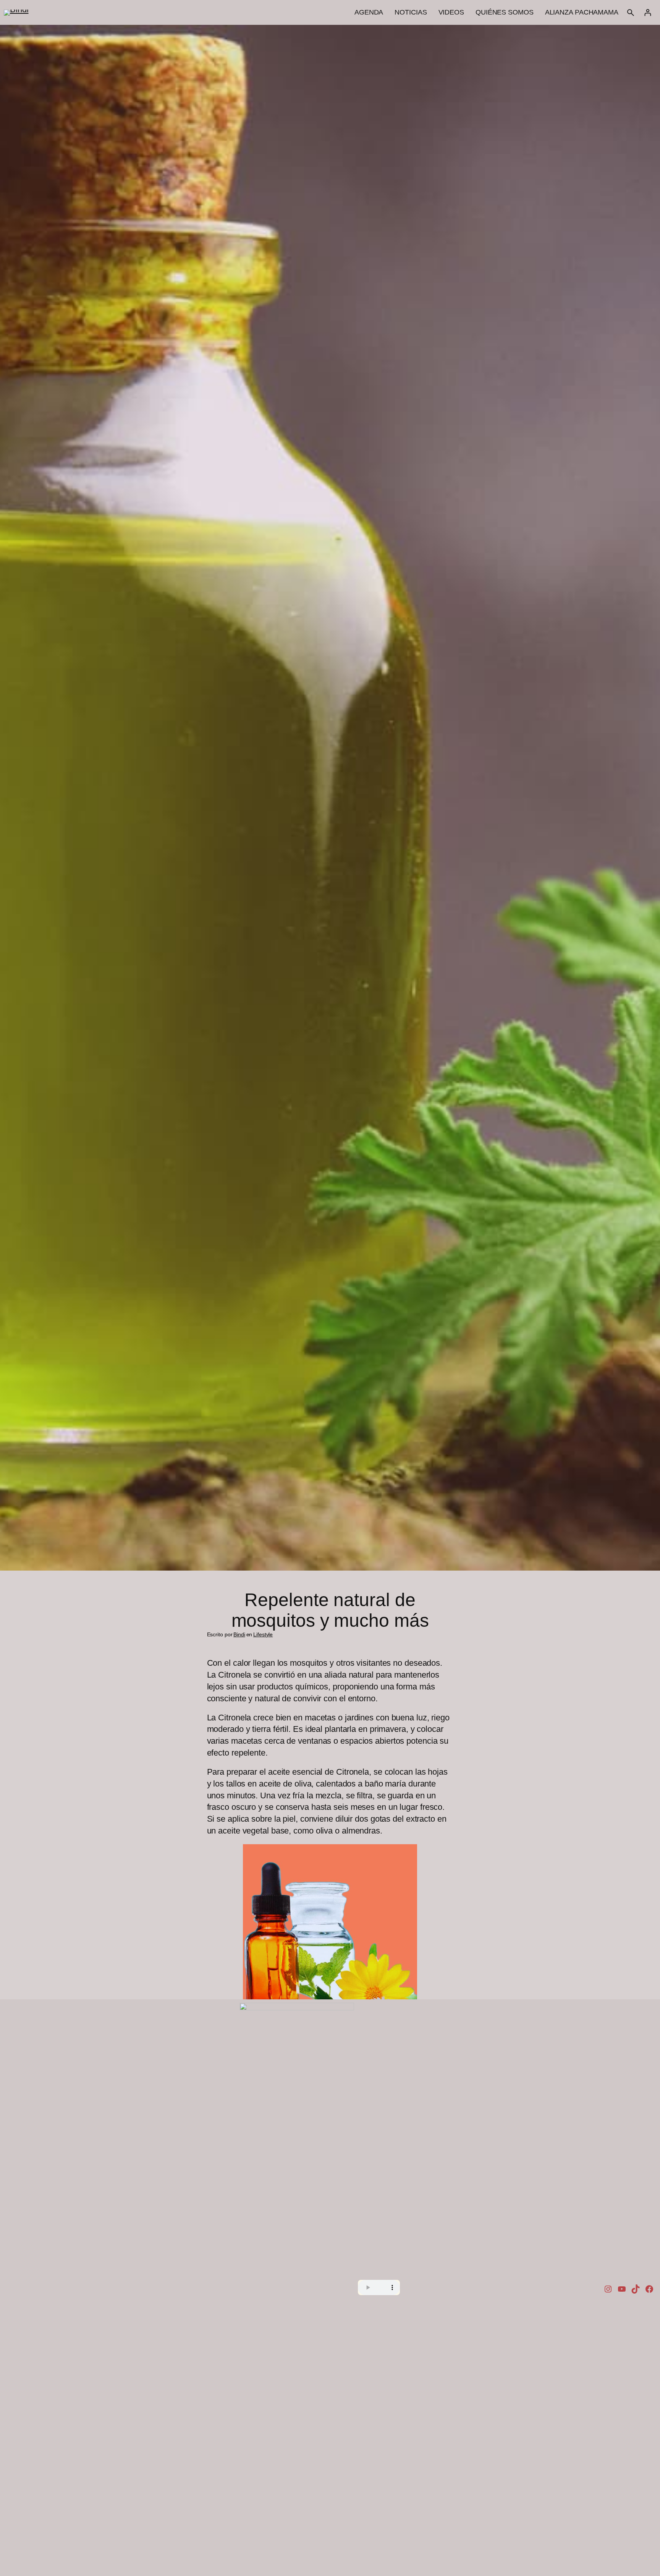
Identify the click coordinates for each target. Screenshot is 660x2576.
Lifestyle (263, 1634)
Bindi (239, 1634)
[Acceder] (648, 12)
